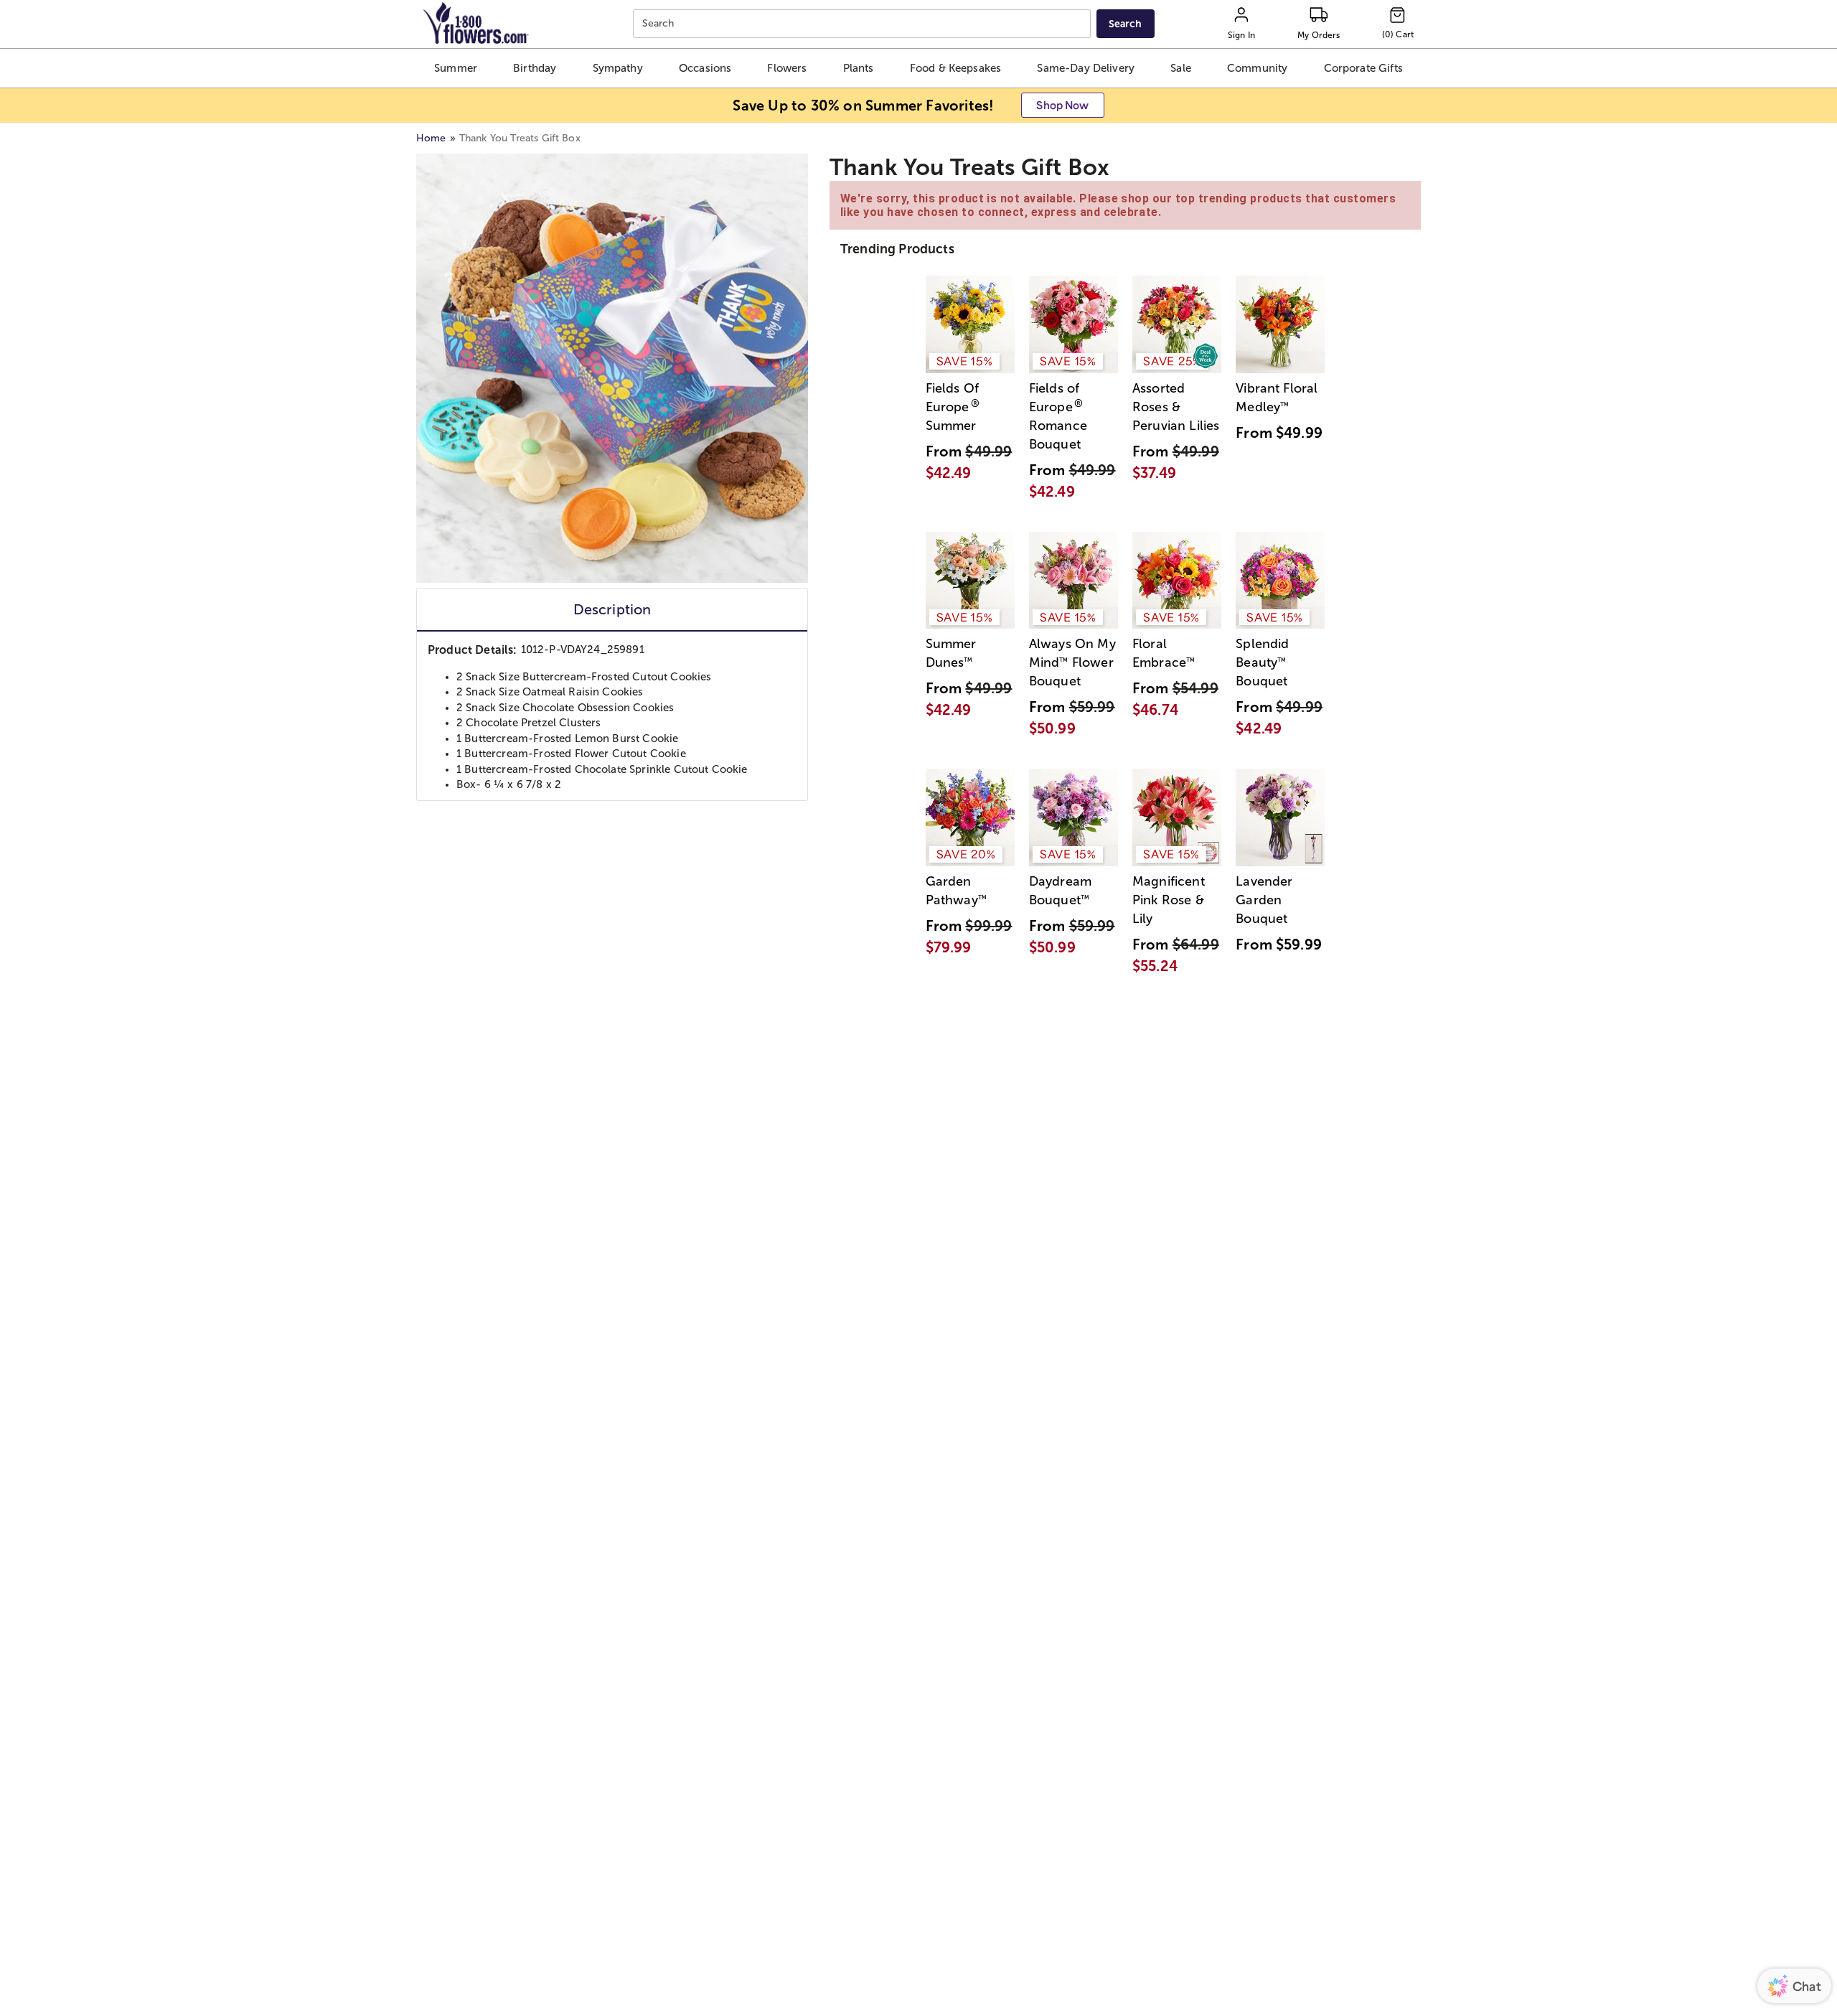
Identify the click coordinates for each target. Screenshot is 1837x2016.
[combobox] (864, 24)
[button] (455, 68)
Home (431, 138)
